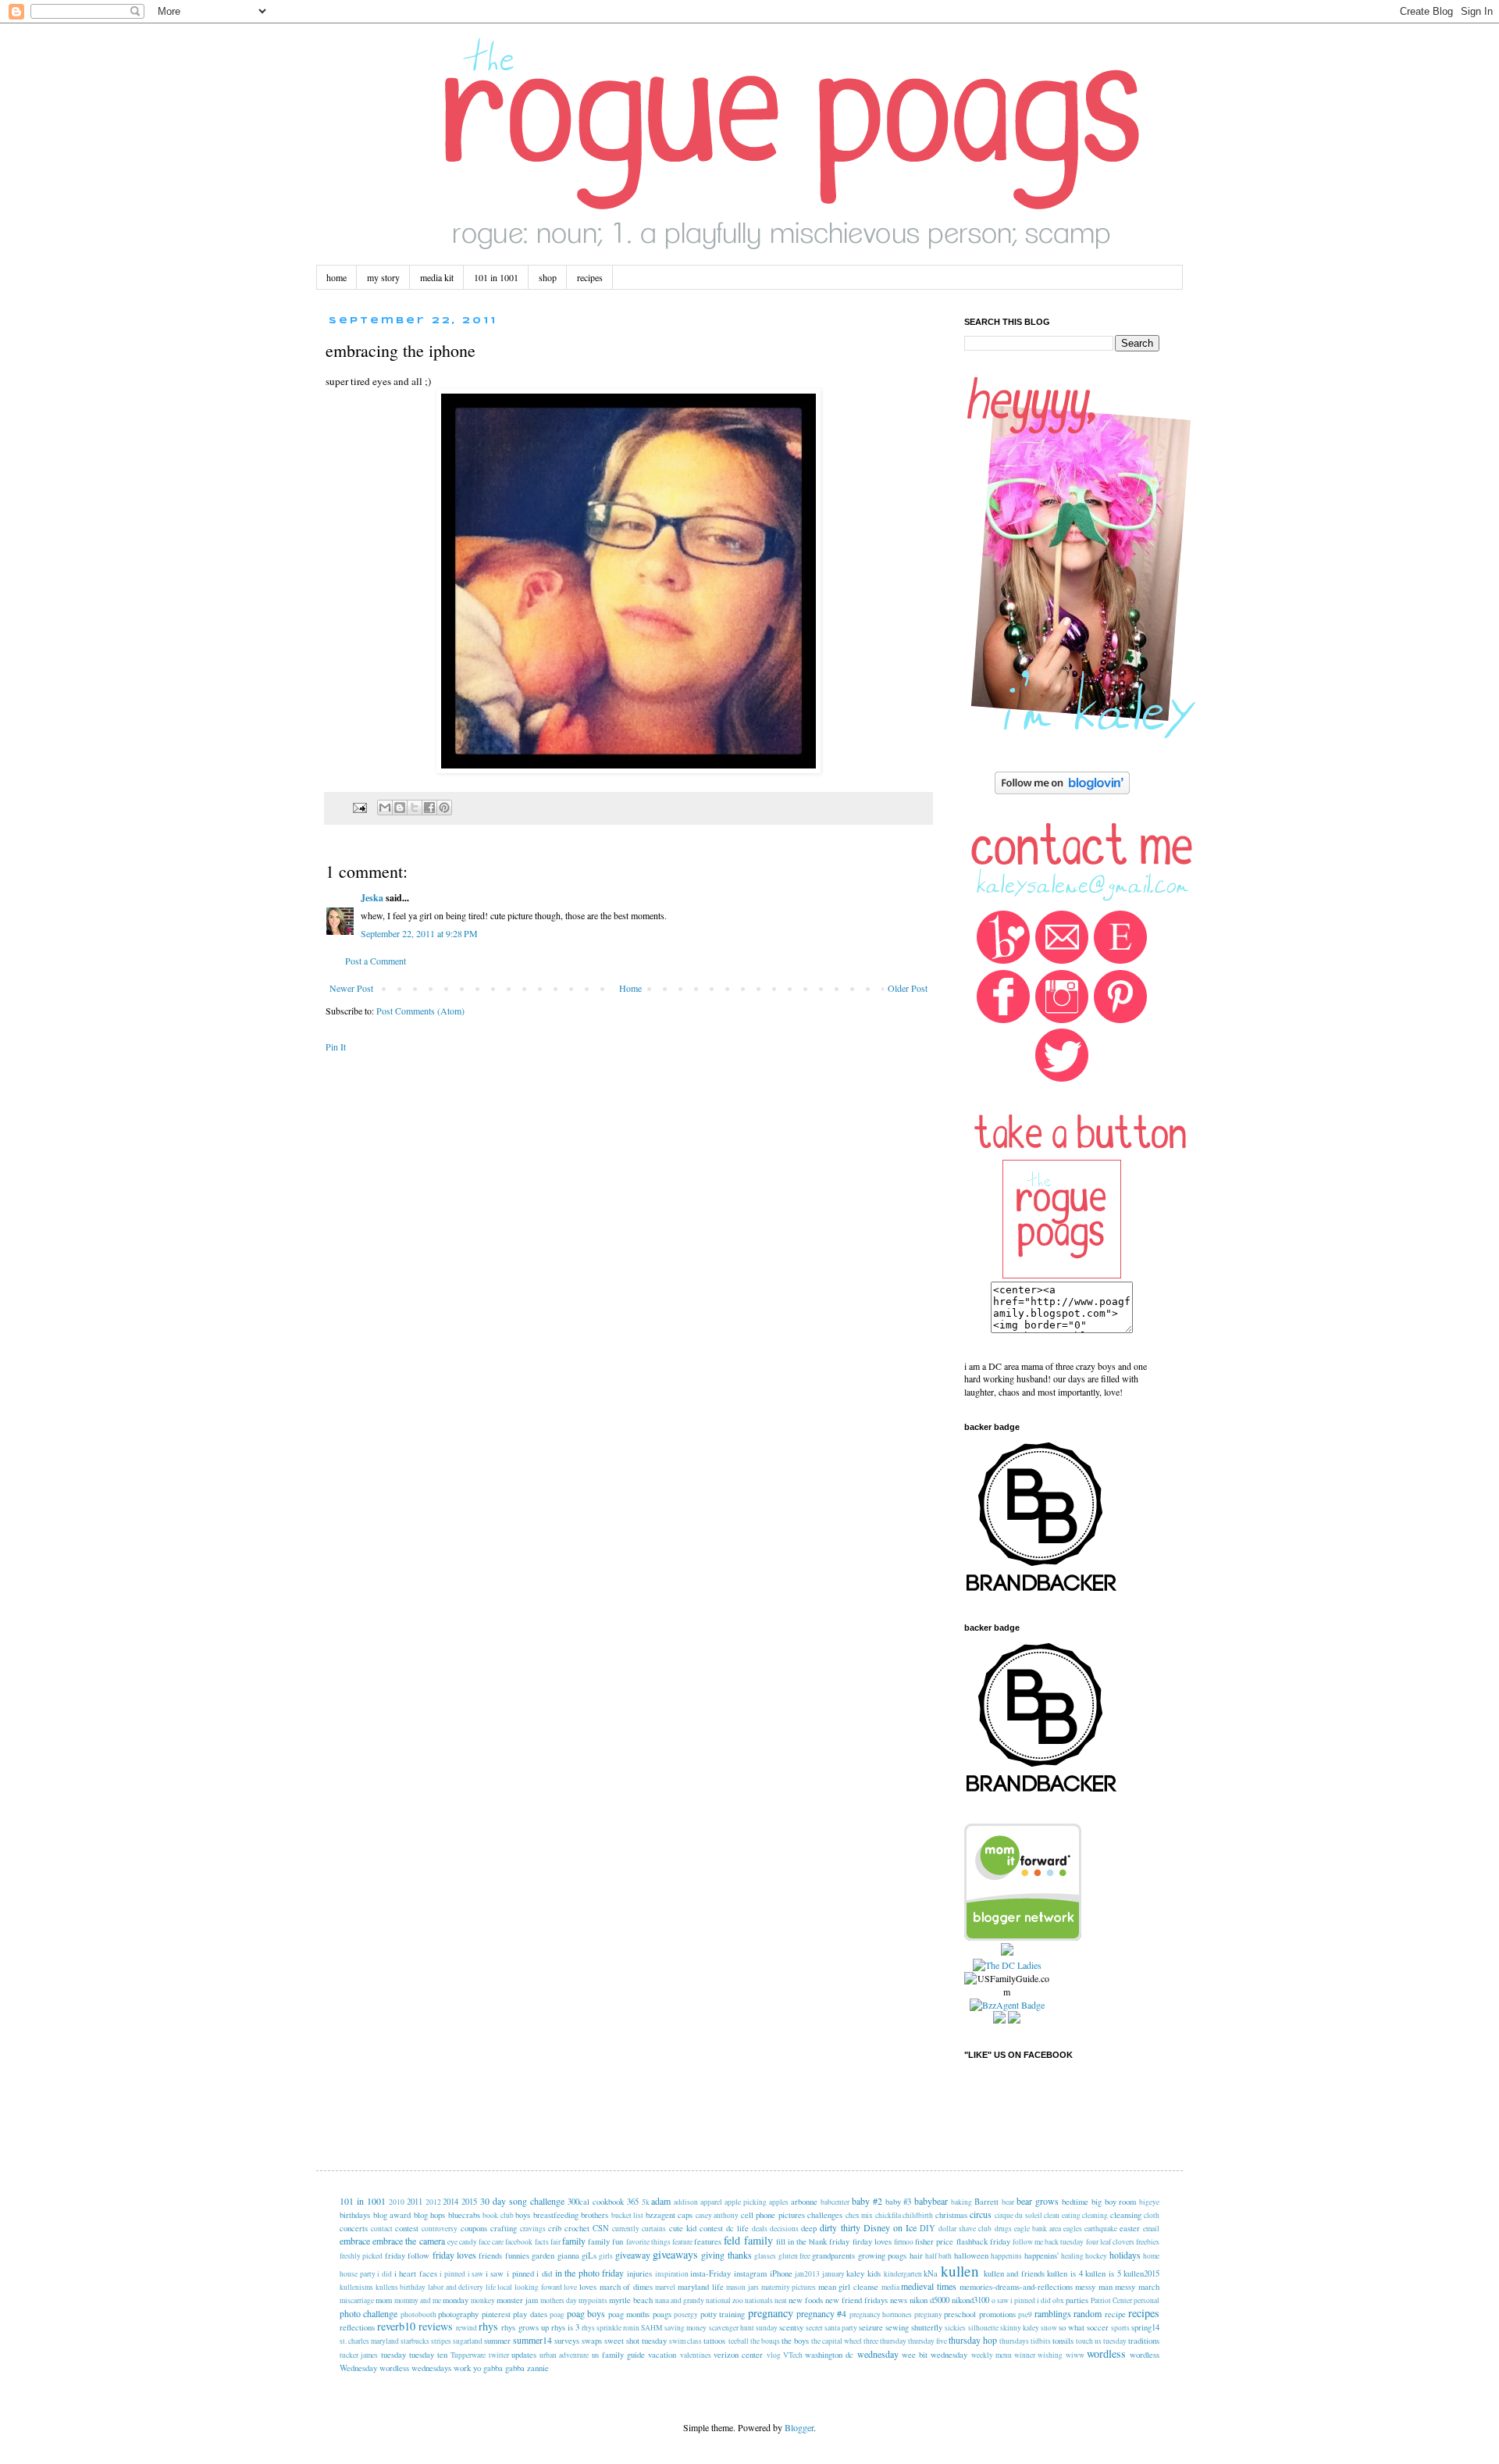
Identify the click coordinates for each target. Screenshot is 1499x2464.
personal (1147, 2300)
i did (385, 2274)
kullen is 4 (1065, 2273)
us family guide (619, 2355)
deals (760, 2229)
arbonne (804, 2202)
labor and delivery (456, 2287)
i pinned (452, 2274)
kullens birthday (401, 2287)
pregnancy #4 (821, 2313)
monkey (483, 2300)
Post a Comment (376, 961)
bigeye (1149, 2202)
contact (382, 2229)
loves (588, 2287)
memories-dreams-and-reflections (1016, 2287)
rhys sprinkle (602, 2328)
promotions (997, 2314)
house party (358, 2274)
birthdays (355, 2215)
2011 (415, 2202)
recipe (1115, 2314)
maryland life (701, 2287)
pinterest (496, 2314)
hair (916, 2255)
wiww (1075, 2355)
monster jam (517, 2300)
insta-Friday (710, 2273)
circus (981, 2214)
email (1151, 2229)
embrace (355, 2241)
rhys (488, 2326)
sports (1120, 2328)
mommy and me (418, 2300)
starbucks (415, 2341)
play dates (530, 2314)
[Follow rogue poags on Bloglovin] (1062, 790)
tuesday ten (428, 2355)
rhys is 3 (565, 2327)
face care (491, 2242)
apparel (711, 2202)
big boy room (1114, 2202)
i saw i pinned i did (519, 2273)
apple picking (746, 2202)
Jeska (372, 898)
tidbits (1041, 2341)
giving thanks (726, 2255)
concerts (354, 2228)
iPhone (781, 2273)
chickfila (888, 2215)
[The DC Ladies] (1007, 1965)
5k (646, 2202)
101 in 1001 (496, 277)
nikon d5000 (929, 2300)
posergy (686, 2314)
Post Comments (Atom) (420, 1011)
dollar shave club (965, 2229)
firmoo (904, 2242)
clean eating (1062, 2215)
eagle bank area (1038, 2229)
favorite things (648, 2242)
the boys (795, 2341)
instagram (750, 2273)
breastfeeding (556, 2215)
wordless (1106, 2353)
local (505, 2287)
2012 (433, 2202)
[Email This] (385, 808)
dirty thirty (840, 2227)
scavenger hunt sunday (743, 2328)
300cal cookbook (596, 2202)
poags (662, 2314)
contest (407, 2228)
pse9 (1025, 2314)
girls (606, 2256)
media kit (437, 277)
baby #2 (867, 2201)
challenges (825, 2215)
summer (497, 2341)
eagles (1073, 2229)
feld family (748, 2240)
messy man (1094, 2287)
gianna (568, 2255)
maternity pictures (789, 2287)
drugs (1003, 2229)
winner (1025, 2355)
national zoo (725, 2300)
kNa (931, 2273)
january (833, 2274)
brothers (595, 2215)
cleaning (1095, 2215)
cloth (1152, 2215)
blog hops (430, 2215)
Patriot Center (1111, 2300)
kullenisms (356, 2287)
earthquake (1101, 2229)
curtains (654, 2229)
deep (809, 2228)
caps (685, 2215)
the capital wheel (837, 2341)
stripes (441, 2341)
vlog (774, 2355)
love (570, 2287)
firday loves (872, 2241)
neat (781, 2300)
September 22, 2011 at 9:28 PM (419, 933)
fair (555, 2242)
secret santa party (831, 2328)
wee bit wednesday (935, 2355)
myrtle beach (631, 2300)
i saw (476, 2274)
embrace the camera (408, 2241)
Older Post (908, 988)
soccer (1098, 2327)
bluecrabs (464, 2215)
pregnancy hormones (881, 2314)
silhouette (983, 2328)
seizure (871, 2327)
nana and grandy (680, 2300)
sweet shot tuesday (636, 2341)
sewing (897, 2327)
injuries (639, 2273)
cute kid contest (696, 2228)
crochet (577, 2228)
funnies (517, 2255)
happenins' (1041, 2255)
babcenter (835, 2202)
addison (686, 2202)
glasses (765, 2256)
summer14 (532, 2340)
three (871, 2341)
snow (1049, 2328)
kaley (855, 2273)
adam (661, 2201)
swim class (685, 2341)
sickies (955, 2328)
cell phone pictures (773, 2215)
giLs (589, 2255)
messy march (1137, 2287)
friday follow (407, 2255)
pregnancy (771, 2313)
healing (1072, 2256)
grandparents (833, 2255)
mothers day (559, 2300)
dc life (737, 2228)
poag (557, 2314)
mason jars (742, 2287)
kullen (960, 2271)
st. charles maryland (369, 2341)
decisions (784, 2229)
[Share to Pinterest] (444, 808)
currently (626, 2229)
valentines (696, 2355)
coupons (474, 2228)
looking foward (538, 2287)
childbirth (918, 2215)
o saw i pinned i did (1021, 2300)
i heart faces (416, 2273)
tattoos (714, 2341)
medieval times (929, 2286)
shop (548, 277)
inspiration (672, 2274)
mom (384, 2300)
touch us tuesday (1101, 2341)
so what (1072, 2327)
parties (1077, 2300)
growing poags (882, 2255)
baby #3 (899, 2202)
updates (524, 2355)
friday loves (454, 2255)
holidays (1125, 2255)
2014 (450, 2202)
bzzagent (660, 2215)
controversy (440, 2229)
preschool (960, 2314)
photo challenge (369, 2313)
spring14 (1145, 2327)
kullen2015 (1141, 2273)
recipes (590, 277)
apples (779, 2202)
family (574, 2241)
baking (961, 2202)
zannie (538, 2368)
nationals (759, 2300)
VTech (793, 2355)
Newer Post (351, 988)
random (1088, 2313)
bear (1008, 2202)
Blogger (799, 2427)
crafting (504, 2228)
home (336, 277)
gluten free (794, 2256)
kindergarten (903, 2274)
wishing (1050, 2355)
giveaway (633, 2255)
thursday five (928, 2341)
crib (555, 2228)
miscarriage (357, 2300)
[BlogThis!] (400, 808)
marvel (665, 2287)
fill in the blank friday (813, 2241)
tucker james (359, 2355)
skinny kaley (1020, 2328)
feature (682, 2242)
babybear (931, 2201)
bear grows (1038, 2201)
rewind (466, 2328)
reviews (436, 2326)
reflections (357, 2327)
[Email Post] (359, 807)
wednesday (878, 2354)
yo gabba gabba (499, 2368)
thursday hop (973, 2340)
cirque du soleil (1018, 2215)
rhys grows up (525, 2327)
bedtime (1075, 2202)
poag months (629, 2314)
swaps (592, 2341)
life (491, 2287)
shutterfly (927, 2327)
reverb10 (396, 2326)
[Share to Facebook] (429, 808)
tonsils (1063, 2341)
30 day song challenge (522, 2201)
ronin (631, 2328)
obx (1058, 2300)
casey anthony (717, 2215)
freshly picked (361, 2256)
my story (383, 277)
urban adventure (564, 2355)
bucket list (628, 2215)
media (890, 2287)
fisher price (934, 2241)
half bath (938, 2256)
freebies (1148, 2242)
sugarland (468, 2341)
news (899, 2300)
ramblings (1053, 2313)
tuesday (393, 2355)
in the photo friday (590, 2273)
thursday (893, 2341)
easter (1130, 2228)
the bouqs (765, 2341)
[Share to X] (415, 808)
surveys (567, 2341)
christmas (951, 2215)
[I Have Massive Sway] (1007, 1952)
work (462, 2368)
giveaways (675, 2254)
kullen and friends (1014, 2273)
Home (630, 988)
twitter (499, 2355)
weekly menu (992, 2355)
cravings (533, 2229)
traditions (1144, 2341)
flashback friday (983, 2241)
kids (874, 2273)
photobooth (418, 2314)
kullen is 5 (1103, 2273)
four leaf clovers (1110, 2242)
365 (633, 2202)
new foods (806, 2300)
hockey (1096, 2256)
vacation (662, 2355)
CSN (601, 2228)
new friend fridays (856, 2300)
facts (542, 2242)
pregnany (928, 2314)
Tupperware (468, 2355)
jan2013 (807, 2274)
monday (456, 2300)
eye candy (462, 2242)
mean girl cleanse (848, 2287)
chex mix (860, 2215)
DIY (928, 2228)
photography (458, 2314)
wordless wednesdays (415, 2368)
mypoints (593, 2300)
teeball (739, 2341)
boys (523, 2215)
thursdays (1014, 2341)
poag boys (586, 2313)
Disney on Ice (890, 2227)
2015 (469, 2202)
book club (498, 2215)
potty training (723, 2314)
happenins (1006, 2256)
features (708, 2241)
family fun (605, 2241)
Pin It (336, 1047)
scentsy (791, 2327)
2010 (397, 2202)
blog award (392, 2215)
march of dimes (626, 2287)
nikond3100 (970, 2300)
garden (543, 2255)
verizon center (738, 2355)
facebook (519, 2242)
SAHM (652, 2328)
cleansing (1126, 2215)
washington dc (829, 2355)
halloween (971, 2255)
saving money (685, 2328)
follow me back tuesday (1049, 2242)
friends (490, 2255)
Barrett (986, 2202)
